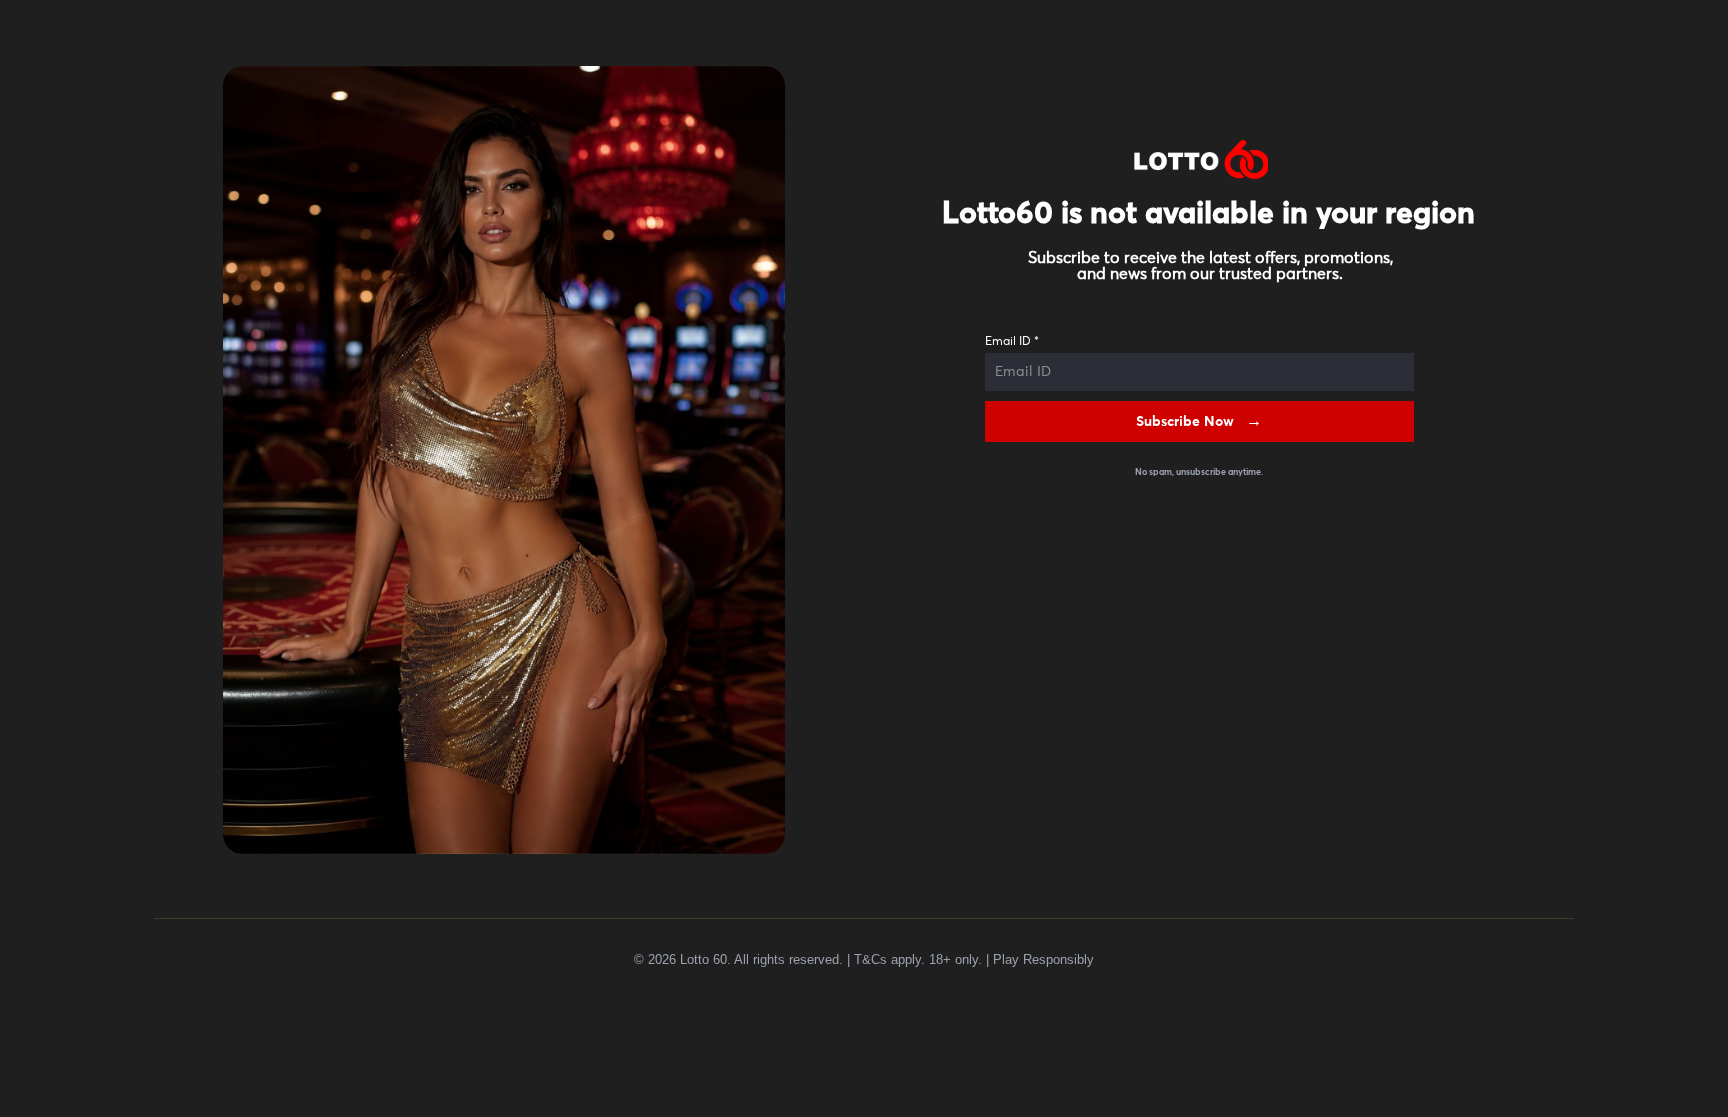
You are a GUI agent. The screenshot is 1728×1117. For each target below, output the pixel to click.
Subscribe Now (1185, 422)
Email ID (1012, 342)
